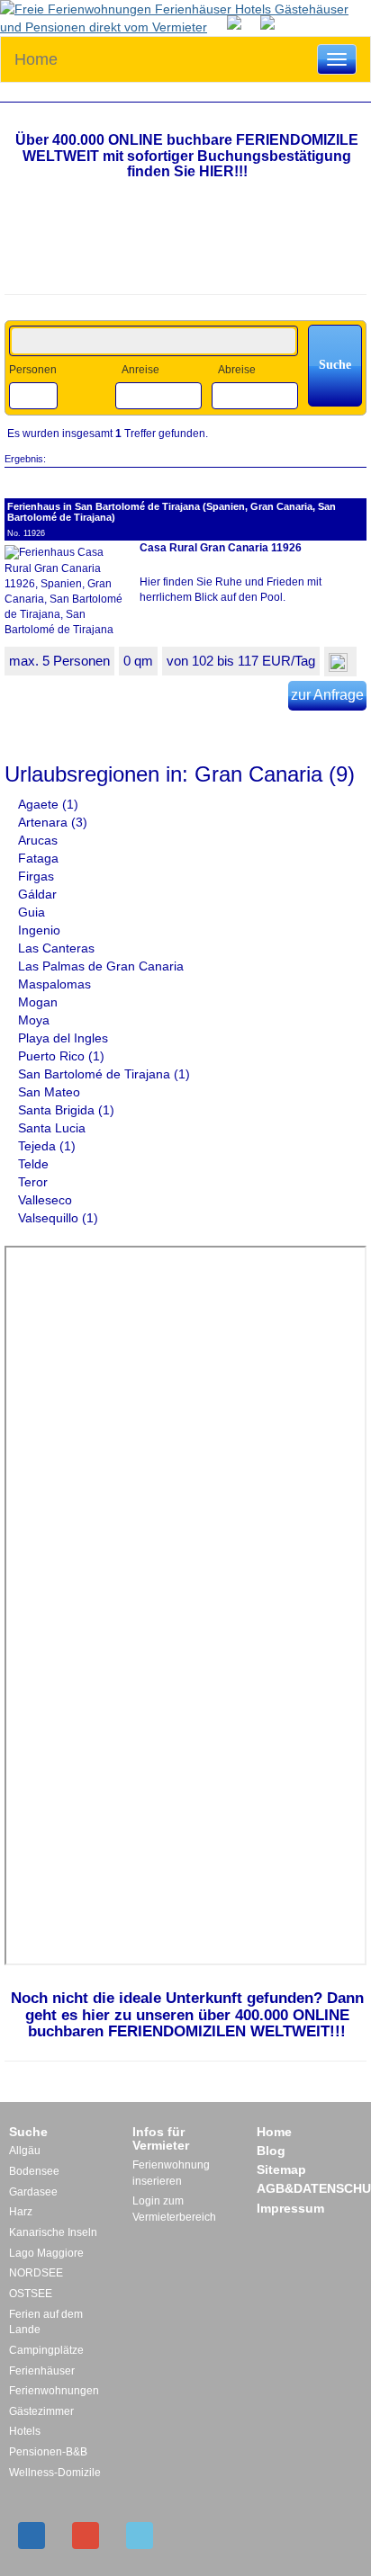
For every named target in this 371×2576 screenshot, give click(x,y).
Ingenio (41, 930)
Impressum (290, 2208)
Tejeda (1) (47, 1146)
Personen (33, 370)
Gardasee (33, 2192)
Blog (271, 2151)
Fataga (40, 858)
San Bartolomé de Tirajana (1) (104, 1074)
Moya (36, 1020)
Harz (21, 2212)
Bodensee (34, 2171)
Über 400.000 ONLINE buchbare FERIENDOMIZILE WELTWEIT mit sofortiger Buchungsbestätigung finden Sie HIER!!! (187, 156)
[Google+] (86, 2536)
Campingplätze (46, 2350)
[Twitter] (140, 2536)
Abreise (237, 370)
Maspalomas (56, 984)
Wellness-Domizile (55, 2473)
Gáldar (39, 894)
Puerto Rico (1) (61, 1056)
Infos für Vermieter (161, 2139)
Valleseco (47, 1200)
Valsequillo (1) (58, 1218)
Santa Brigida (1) (66, 1110)
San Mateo (51, 1092)
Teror (35, 1182)
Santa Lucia (54, 1128)
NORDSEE (36, 2273)
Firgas (38, 876)
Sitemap (281, 2169)
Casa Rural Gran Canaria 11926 (221, 548)
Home (36, 59)
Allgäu (25, 2151)
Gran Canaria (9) (275, 774)
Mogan (40, 1002)
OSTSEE (31, 2294)
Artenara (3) (53, 822)
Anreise (140, 370)
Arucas (40, 840)
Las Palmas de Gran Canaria (103, 966)
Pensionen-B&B (48, 2452)
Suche (28, 2132)
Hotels (25, 2431)
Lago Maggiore (46, 2253)
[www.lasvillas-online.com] (272, 22)
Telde (35, 1164)
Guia (33, 912)
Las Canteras (58, 948)
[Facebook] (32, 2536)
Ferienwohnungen (54, 2391)
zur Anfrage (327, 695)
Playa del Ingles (65, 1038)
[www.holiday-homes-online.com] (239, 22)
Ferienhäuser (42, 2371)
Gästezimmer (41, 2411)
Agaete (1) (48, 804)
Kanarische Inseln (53, 2232)
